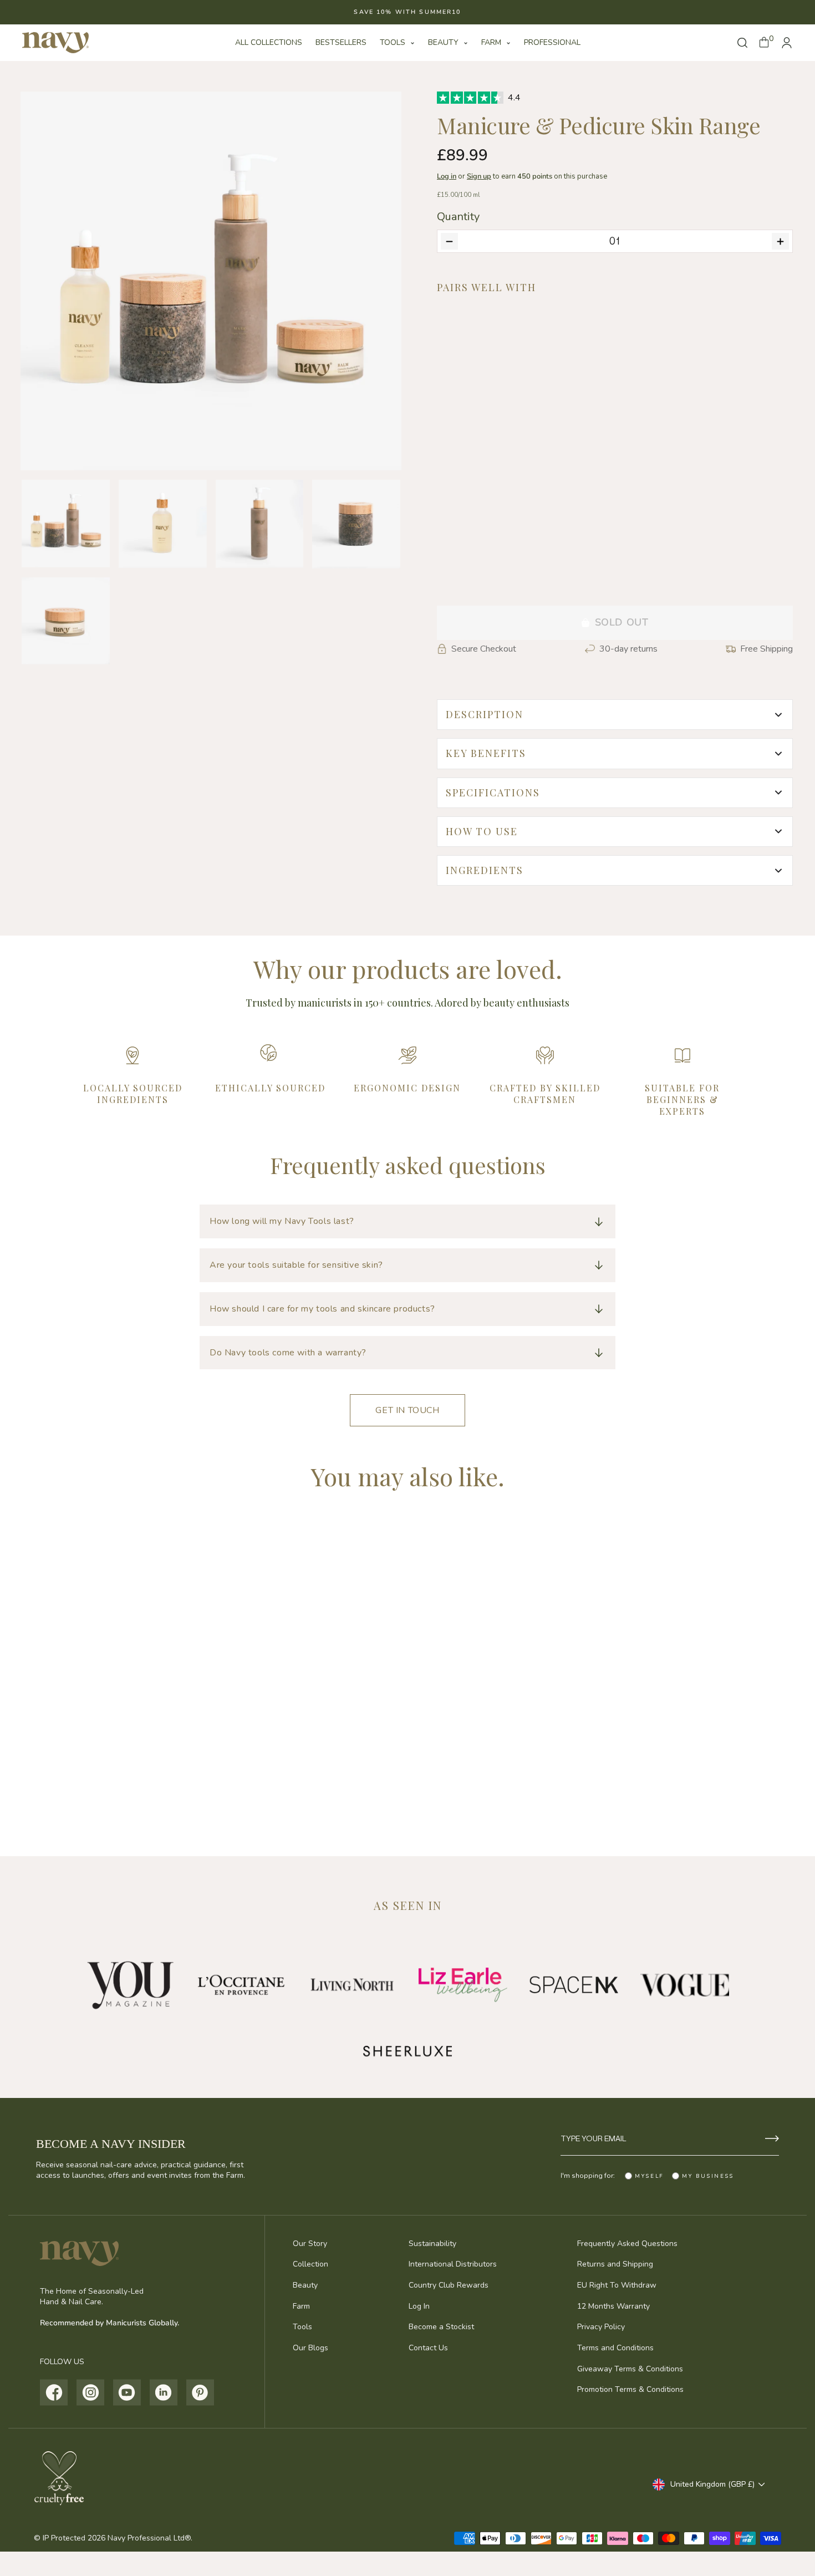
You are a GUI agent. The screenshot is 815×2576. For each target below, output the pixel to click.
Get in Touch (407, 1410)
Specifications (493, 792)
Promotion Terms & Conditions (630, 2389)
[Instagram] (91, 2392)
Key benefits (486, 753)
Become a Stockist (441, 2327)
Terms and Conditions (615, 2348)
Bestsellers (341, 42)
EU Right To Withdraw (617, 2285)
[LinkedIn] (164, 2392)
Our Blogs (310, 2348)
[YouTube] (127, 2392)
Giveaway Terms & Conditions (630, 2369)
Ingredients (485, 870)
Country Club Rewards (449, 2285)
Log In (419, 2306)
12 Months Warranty (613, 2306)
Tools (394, 42)
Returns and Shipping (615, 2264)
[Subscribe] (772, 2138)
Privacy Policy (601, 2327)
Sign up (479, 176)
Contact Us (428, 2348)
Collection (310, 2264)
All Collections (269, 42)
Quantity (458, 217)
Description (485, 714)
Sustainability (432, 2244)
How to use (482, 831)
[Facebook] (54, 2392)
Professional (552, 42)
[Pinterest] (200, 2392)
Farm (492, 42)
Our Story (310, 2244)
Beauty (444, 42)
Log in (447, 176)
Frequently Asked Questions (627, 2244)
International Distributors (453, 2264)
